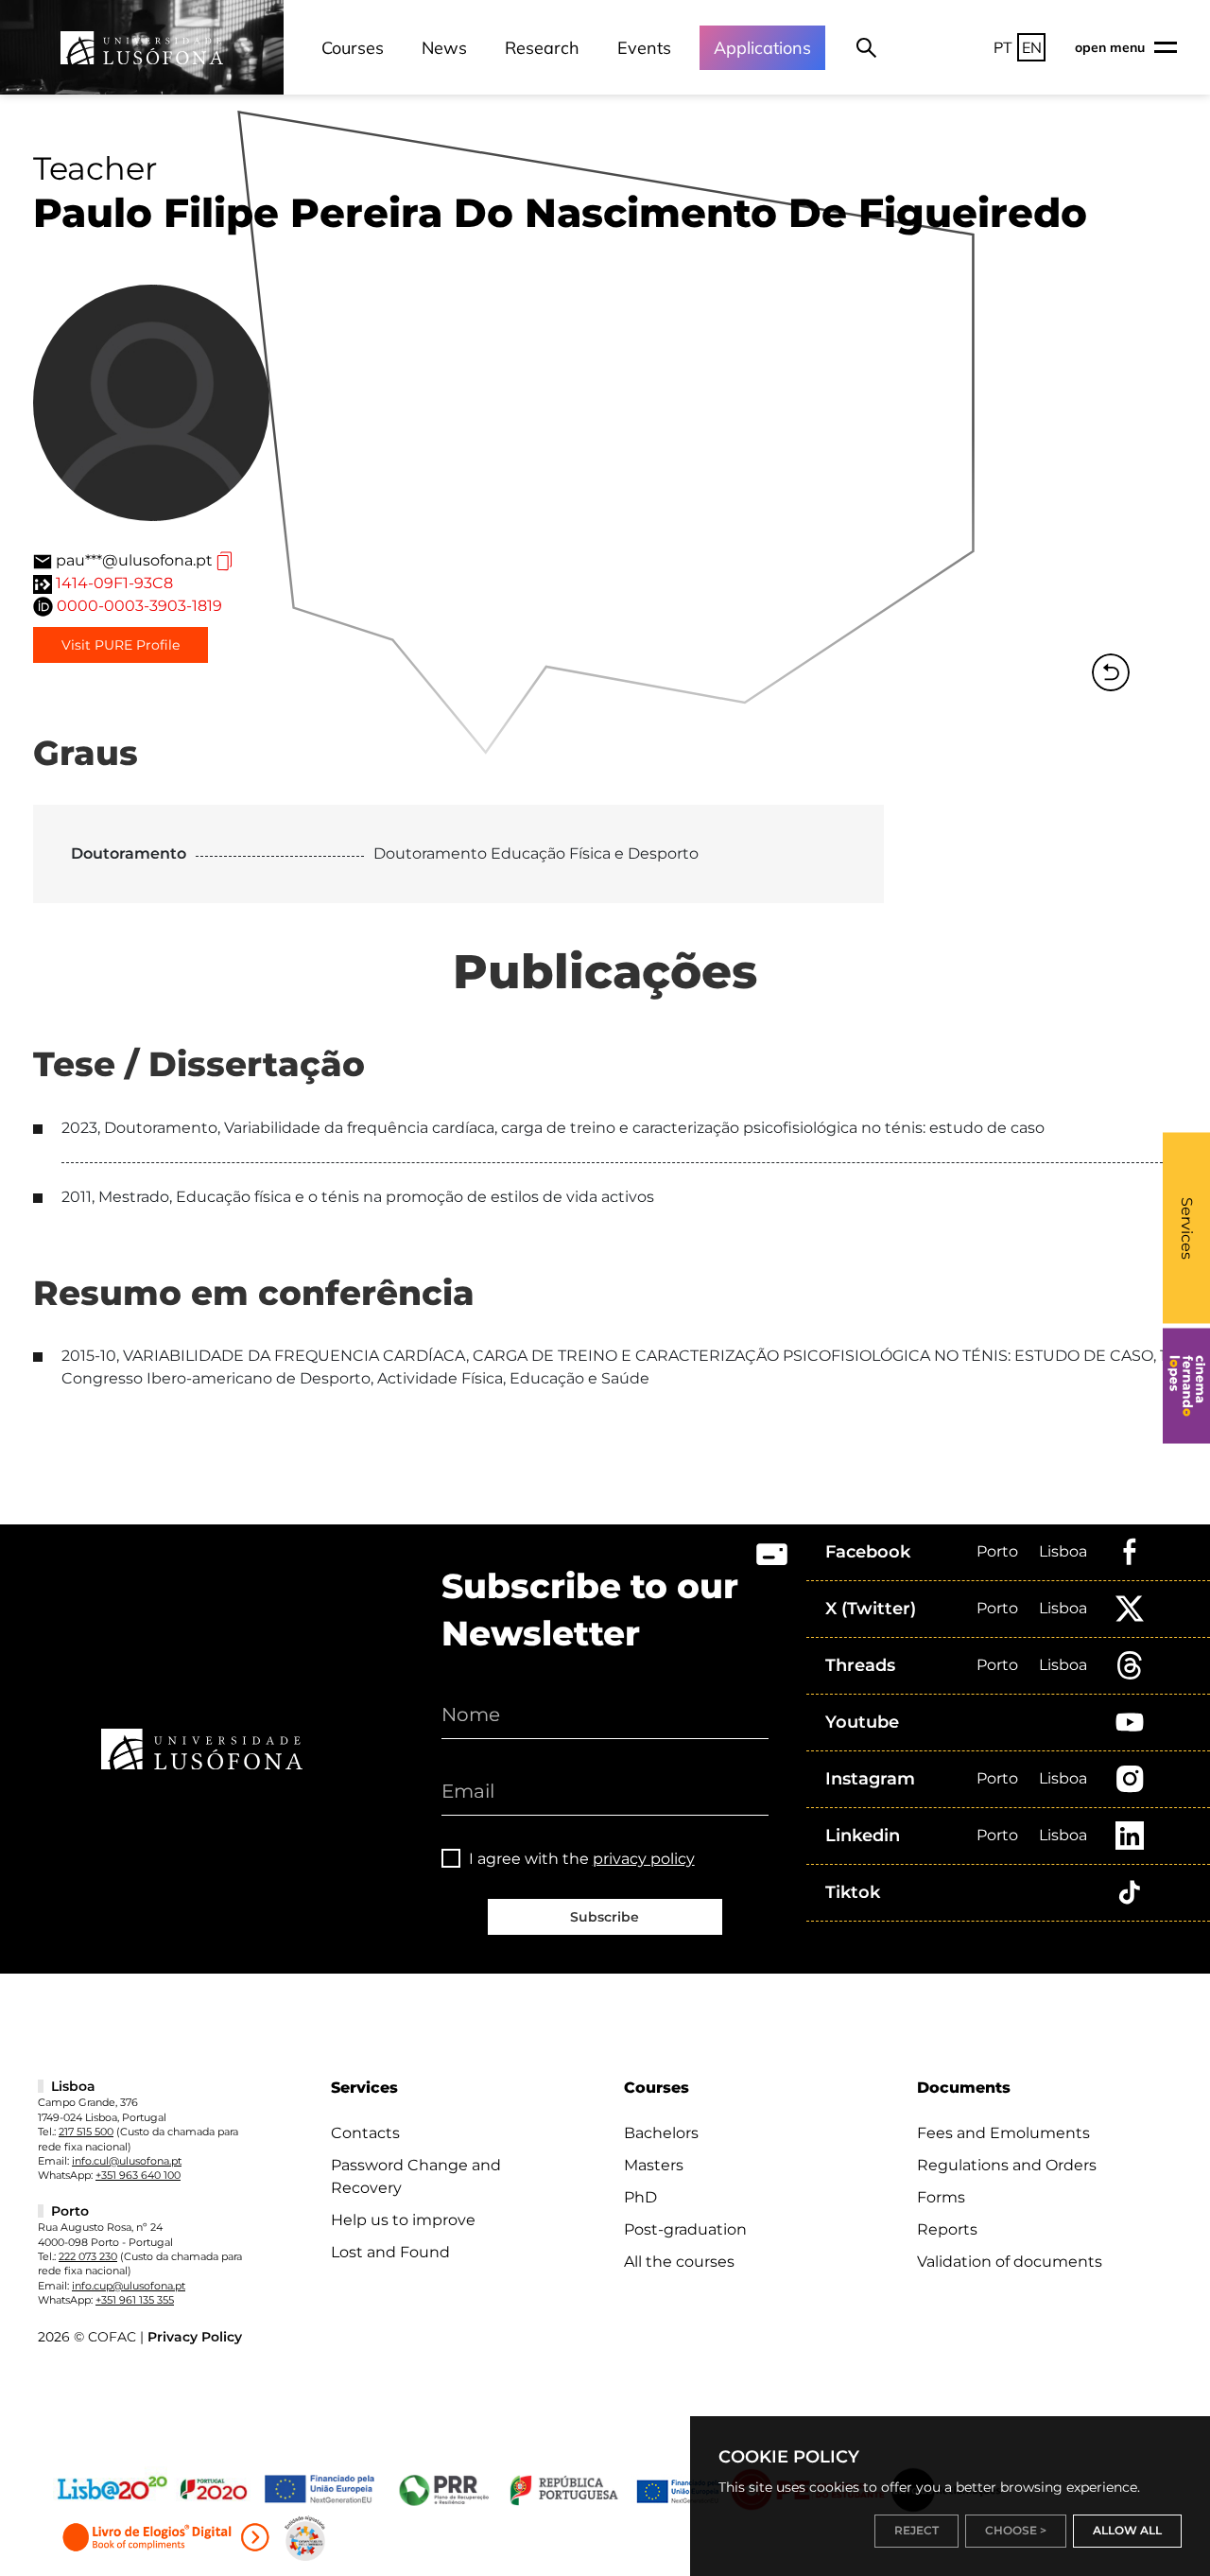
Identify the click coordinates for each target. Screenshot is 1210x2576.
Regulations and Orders (1007, 2165)
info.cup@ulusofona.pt (129, 2286)
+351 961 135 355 (135, 2300)
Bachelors (661, 2133)
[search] (866, 47)
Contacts (365, 2133)
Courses (353, 48)
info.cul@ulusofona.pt (127, 2161)
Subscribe (605, 1917)
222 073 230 (88, 2256)
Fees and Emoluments (1003, 2133)
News (444, 48)
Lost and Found (390, 2252)
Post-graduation (685, 2229)
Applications (762, 48)
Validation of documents (1010, 2262)
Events (644, 48)
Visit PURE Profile (121, 645)
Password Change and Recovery (416, 2176)
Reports (947, 2229)
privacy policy (644, 1859)
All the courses (679, 2262)
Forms (941, 2197)
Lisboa (1063, 1551)
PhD (640, 2197)
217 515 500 (86, 2132)
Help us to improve (403, 2220)
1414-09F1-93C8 (114, 583)
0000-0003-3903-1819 (139, 606)
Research (542, 48)
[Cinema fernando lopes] (1186, 1386)
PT (1003, 47)
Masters (654, 2165)
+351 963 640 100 (138, 2175)
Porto (997, 1551)
